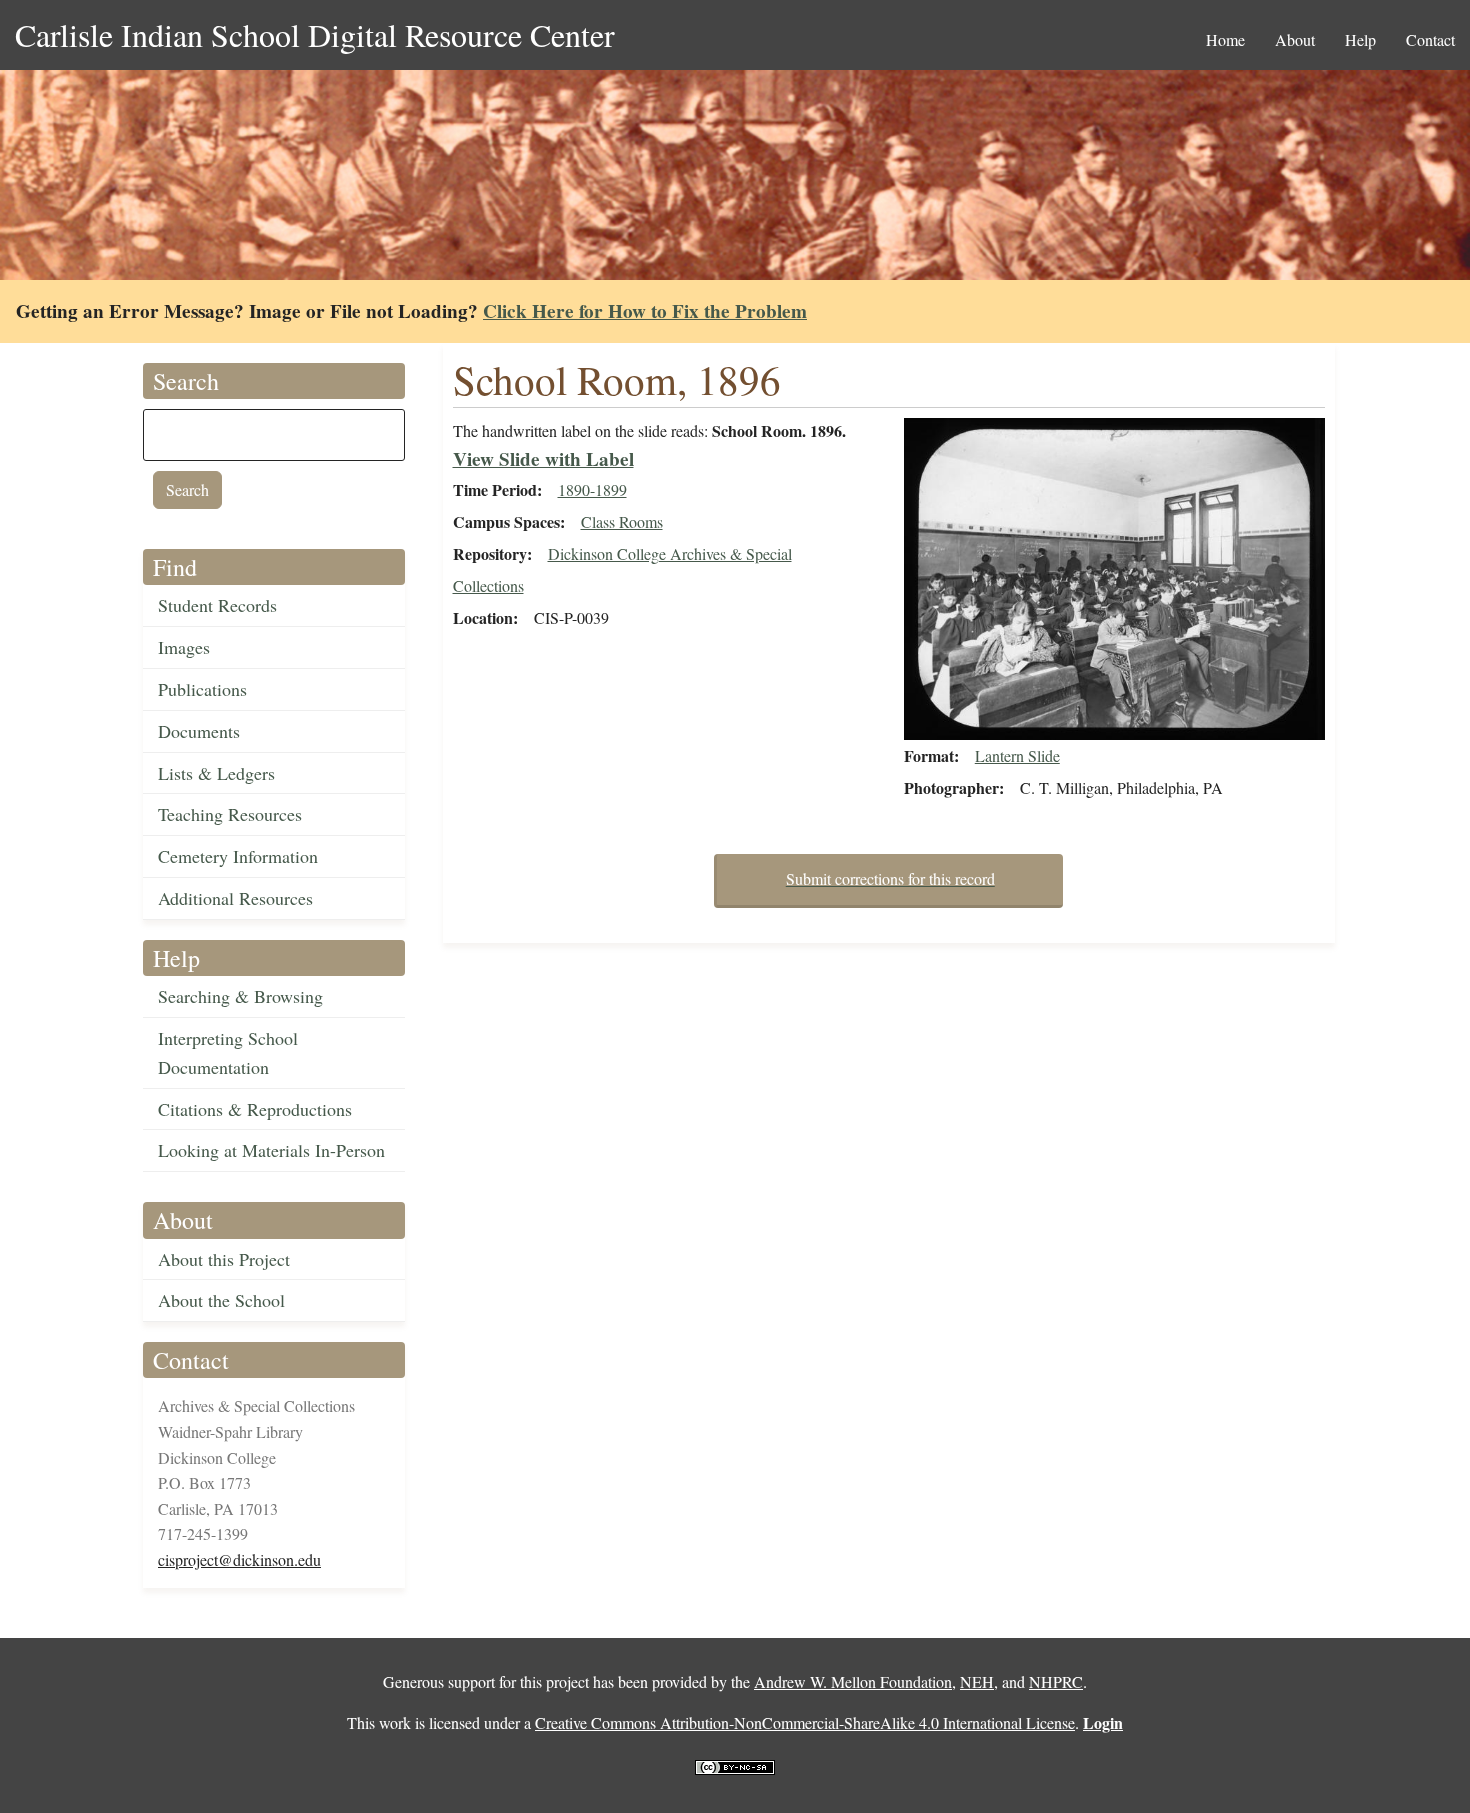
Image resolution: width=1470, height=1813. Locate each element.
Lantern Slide (1017, 755)
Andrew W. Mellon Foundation (853, 1681)
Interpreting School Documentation (228, 1052)
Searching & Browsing (240, 996)
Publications (202, 689)
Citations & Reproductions (255, 1109)
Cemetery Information (238, 856)
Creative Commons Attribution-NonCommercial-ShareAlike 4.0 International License (805, 1722)
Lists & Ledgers (216, 773)
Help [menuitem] (1360, 39)
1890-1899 (592, 489)
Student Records (217, 605)
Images (184, 647)
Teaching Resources (230, 814)
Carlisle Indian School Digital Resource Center (315, 34)
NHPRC (1056, 1681)
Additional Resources (235, 898)
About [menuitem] (1295, 39)
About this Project (224, 1259)
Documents (199, 731)
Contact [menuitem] (1430, 39)
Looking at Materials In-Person (271, 1150)
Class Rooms (622, 521)
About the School (221, 1300)
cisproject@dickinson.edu (239, 1559)
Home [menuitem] (1225, 39)
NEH (977, 1681)
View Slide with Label (543, 459)
